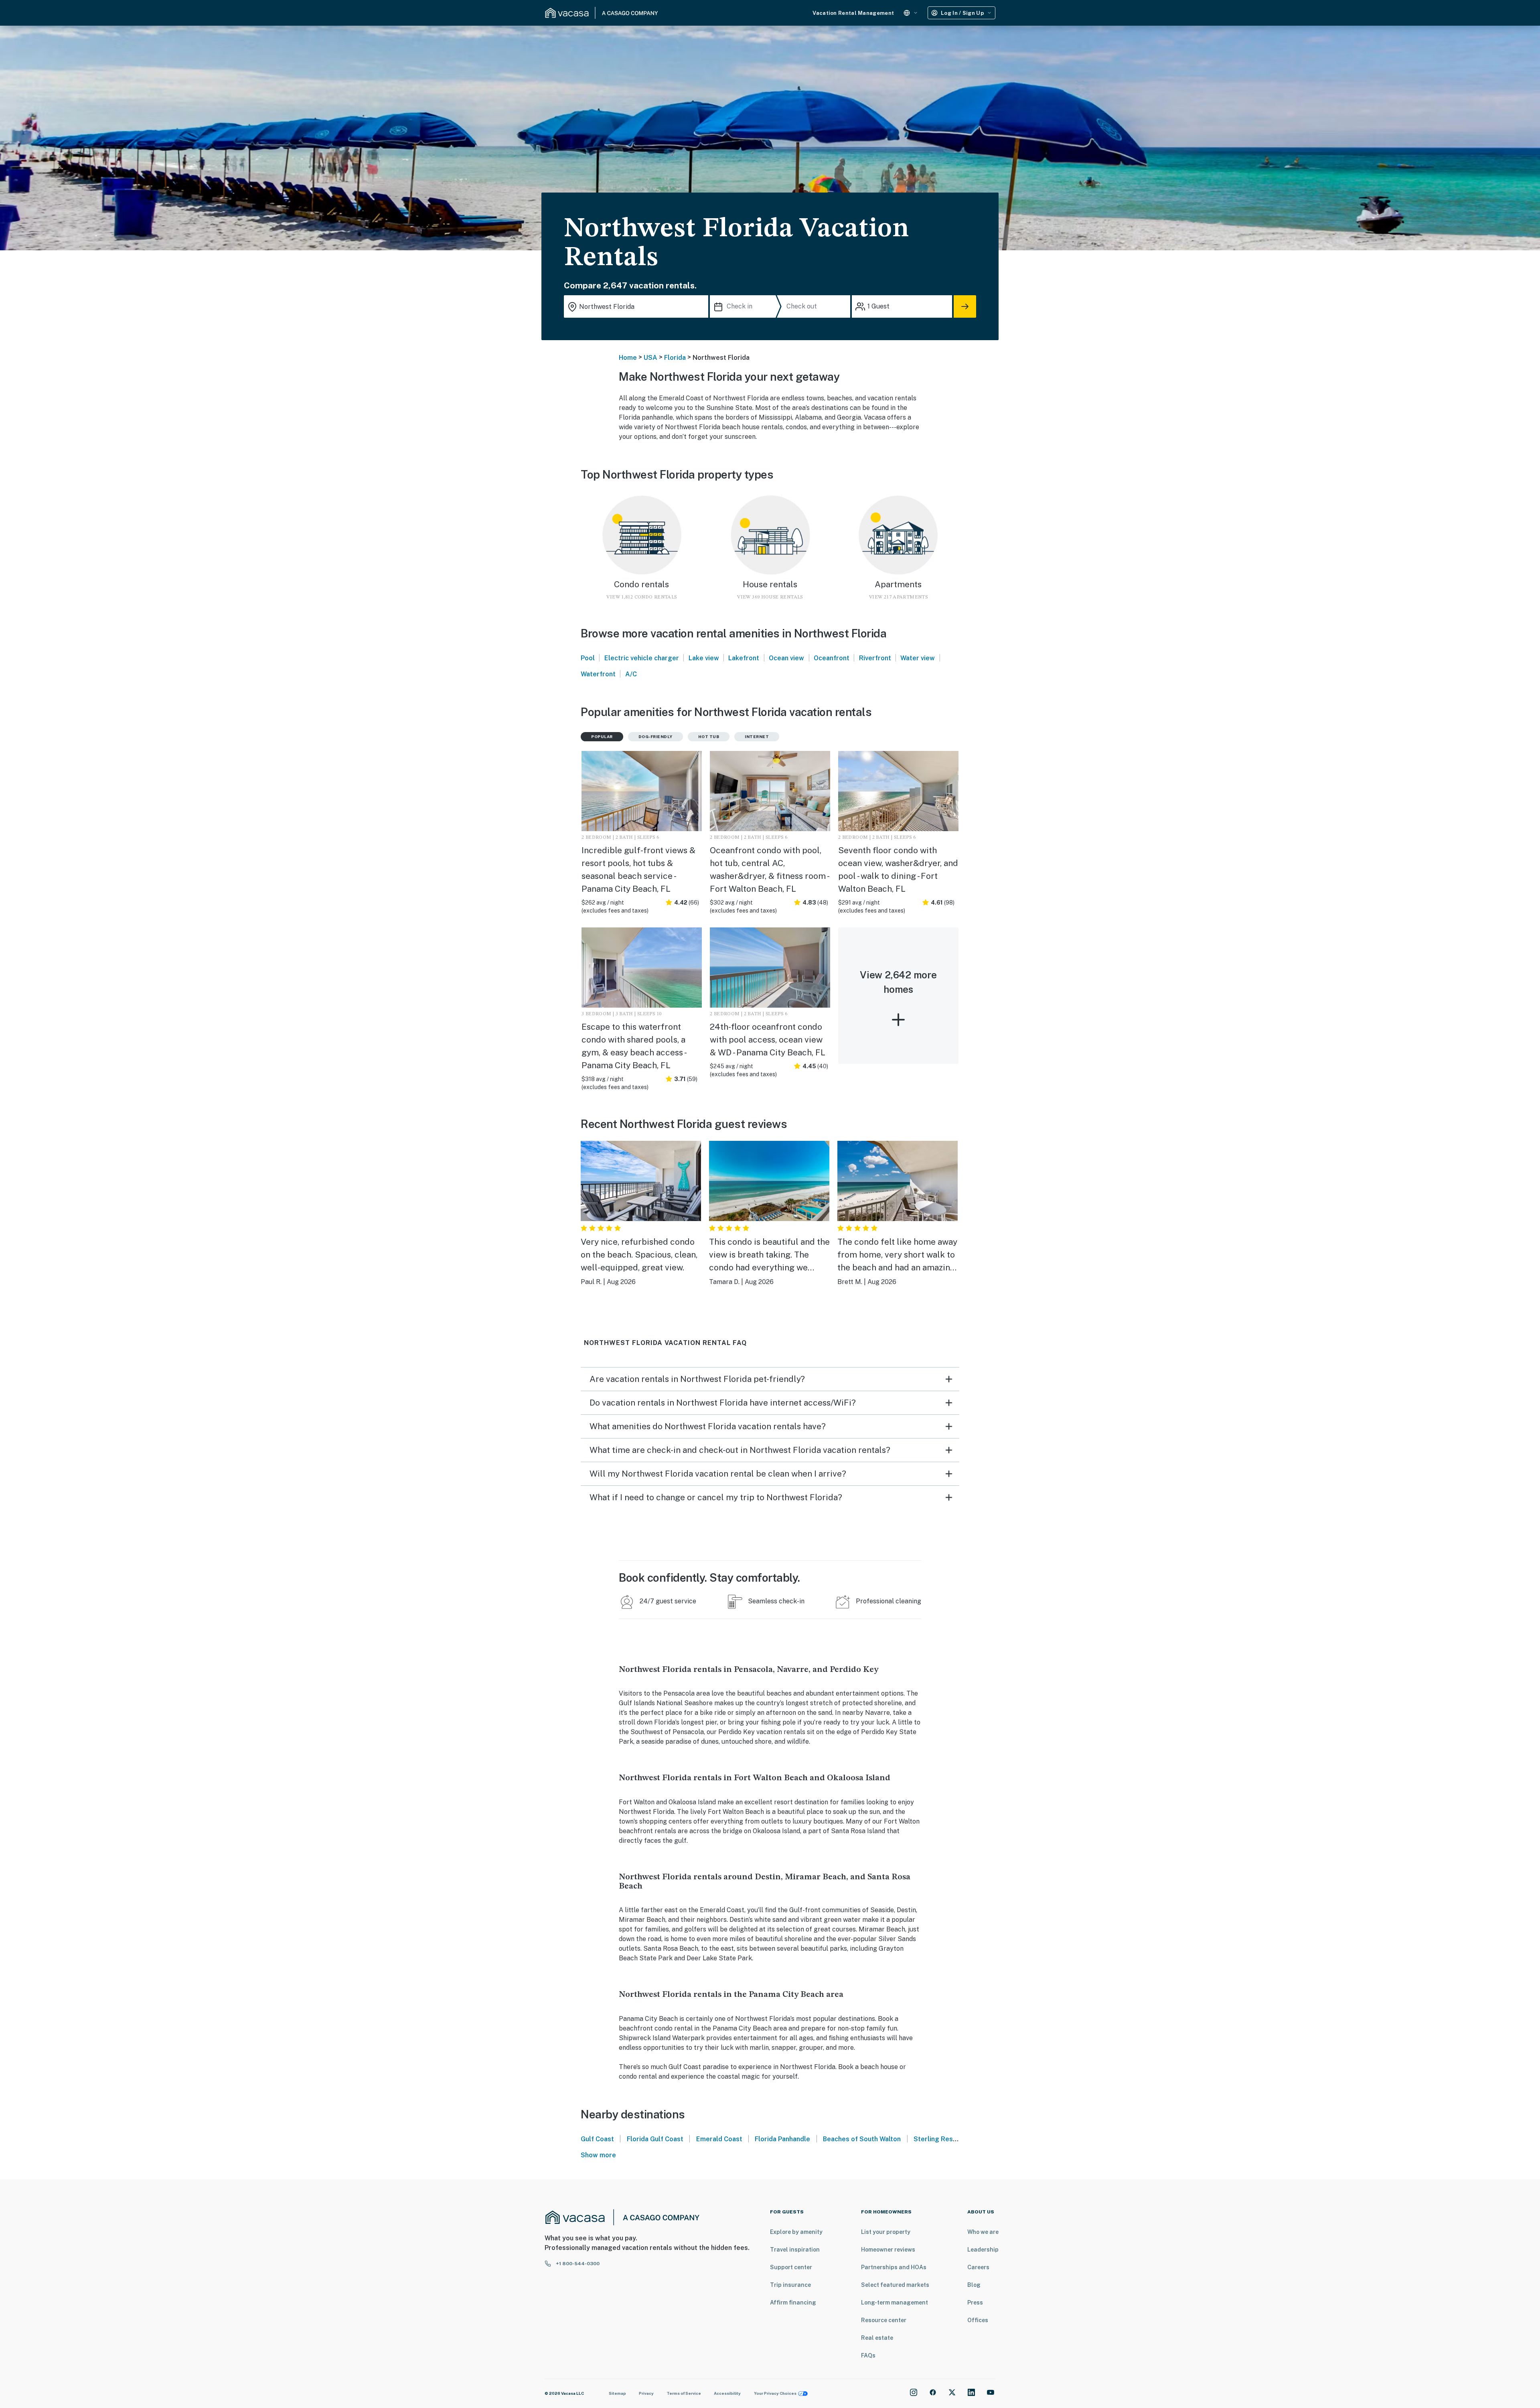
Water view (918, 658)
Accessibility (727, 2393)
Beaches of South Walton (862, 2139)
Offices (978, 2320)
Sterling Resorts (940, 2139)
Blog (974, 2285)
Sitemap (617, 2393)
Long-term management (895, 2303)
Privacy (646, 2393)
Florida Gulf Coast (655, 2139)
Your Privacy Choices (775, 2393)
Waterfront (598, 674)
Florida (675, 358)
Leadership (983, 2250)
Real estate (877, 2338)
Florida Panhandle (782, 2139)
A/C (631, 674)
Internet (757, 736)
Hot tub (709, 736)
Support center (791, 2267)
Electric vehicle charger (642, 658)
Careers (978, 2267)
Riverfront (875, 658)
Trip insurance (790, 2285)
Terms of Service (684, 2393)
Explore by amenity (796, 2232)
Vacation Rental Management (853, 13)
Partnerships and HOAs (894, 2267)
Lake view (704, 658)
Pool (588, 658)
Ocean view (786, 658)
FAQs (868, 2355)
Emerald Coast (719, 2139)
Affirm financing (793, 2303)
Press (975, 2303)
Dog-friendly (656, 736)
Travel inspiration (795, 2250)
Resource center (884, 2320)
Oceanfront (832, 658)
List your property (886, 2232)
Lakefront (744, 658)
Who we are (983, 2232)
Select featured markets (895, 2285)
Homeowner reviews (888, 2250)
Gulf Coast (597, 2139)
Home (628, 358)
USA (650, 358)
